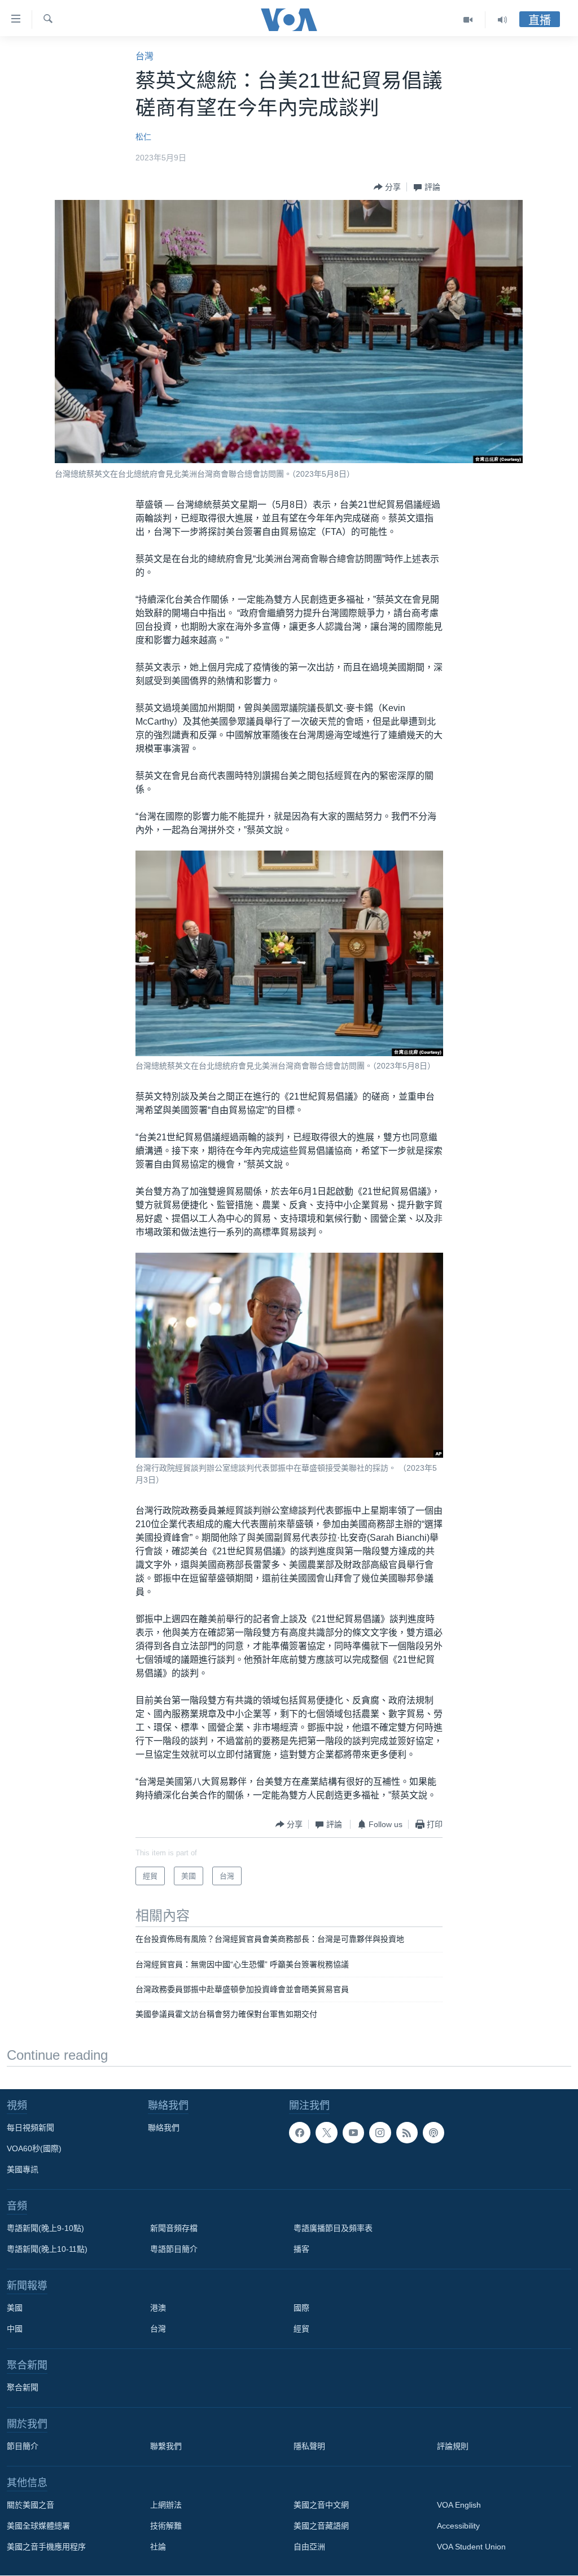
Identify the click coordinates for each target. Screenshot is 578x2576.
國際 (301, 2308)
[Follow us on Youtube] (353, 2133)
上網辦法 (166, 2505)
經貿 (301, 2329)
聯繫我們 (166, 2446)
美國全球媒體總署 (38, 2526)
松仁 (143, 137)
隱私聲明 (309, 2446)
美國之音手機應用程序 (46, 2547)
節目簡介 (23, 2446)
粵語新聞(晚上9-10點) (45, 2228)
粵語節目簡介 (174, 2249)
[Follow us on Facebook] (300, 2133)
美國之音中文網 (321, 2505)
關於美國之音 (30, 2505)
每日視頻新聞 (30, 2128)
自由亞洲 (309, 2547)
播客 (301, 2249)
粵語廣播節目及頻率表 (333, 2228)
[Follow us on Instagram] (380, 2133)
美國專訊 (23, 2169)
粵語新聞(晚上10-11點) (47, 2249)
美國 (15, 2308)
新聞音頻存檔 (174, 2228)
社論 (158, 2547)
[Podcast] (433, 2133)
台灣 (144, 56)
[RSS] (407, 2133)
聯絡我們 (164, 2128)
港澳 (158, 2308)
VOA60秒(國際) (34, 2148)
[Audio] (502, 20)
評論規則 (453, 2446)
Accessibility (458, 2526)
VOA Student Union (471, 2547)
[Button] (387, 187)
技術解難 (166, 2526)
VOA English (459, 2505)
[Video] (468, 20)
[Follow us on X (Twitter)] (326, 2133)
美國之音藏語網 (321, 2526)
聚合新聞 (23, 2387)
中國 (15, 2329)
